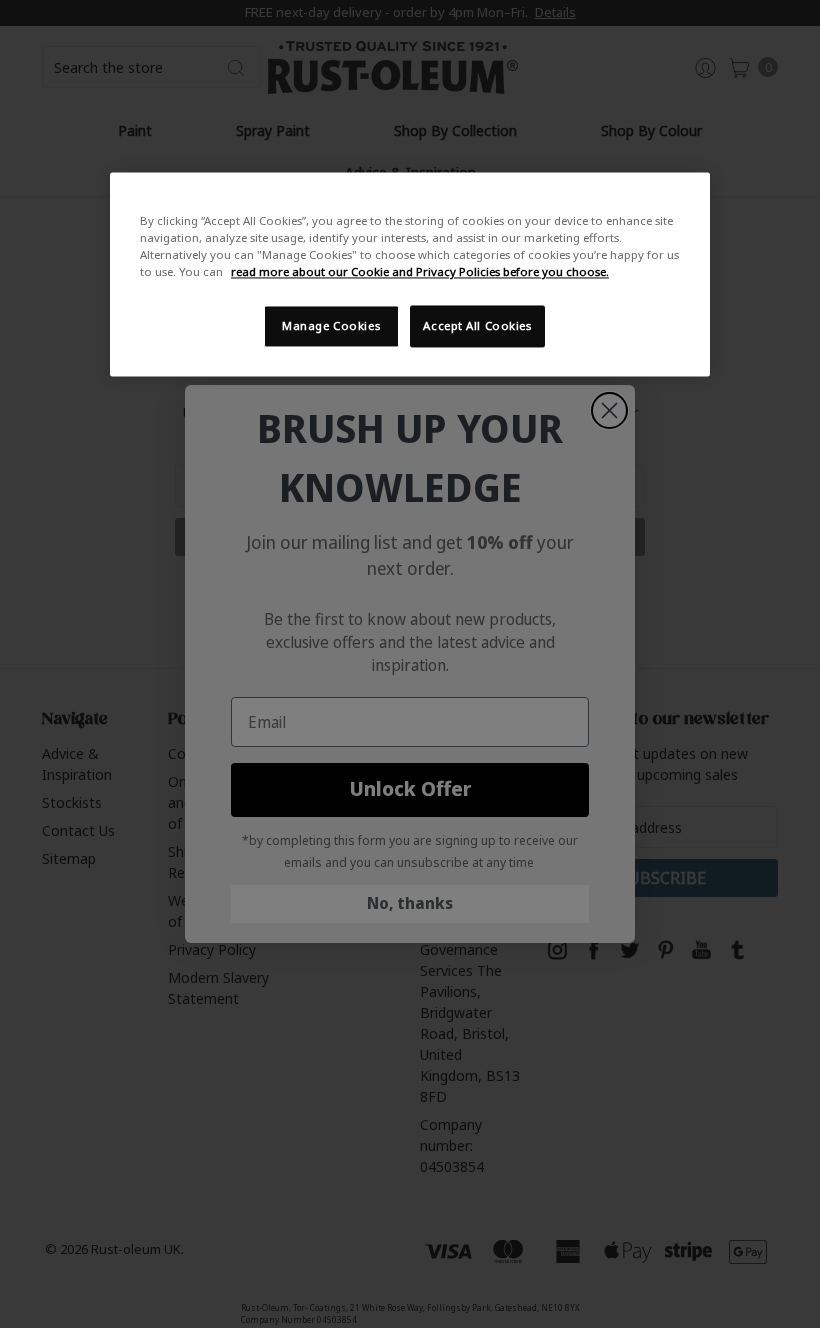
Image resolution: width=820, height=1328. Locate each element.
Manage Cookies (331, 326)
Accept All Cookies (477, 326)
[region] (410, 275)
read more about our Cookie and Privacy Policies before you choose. (420, 272)
